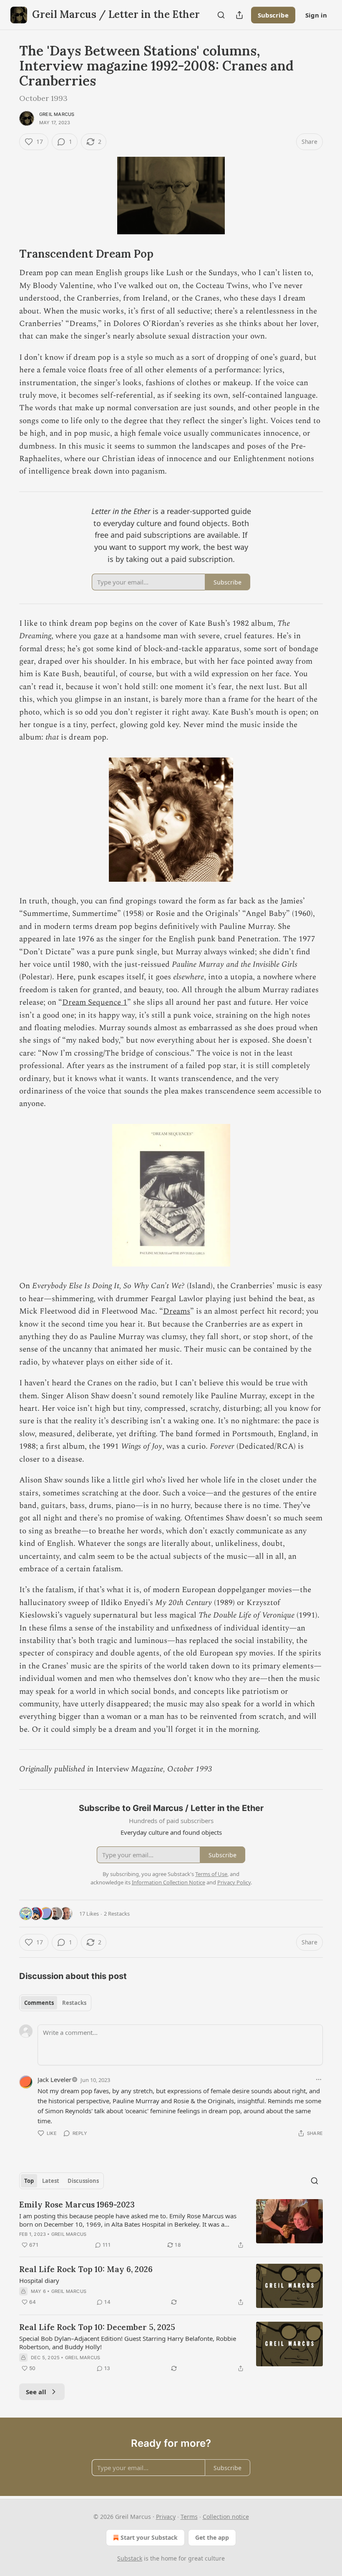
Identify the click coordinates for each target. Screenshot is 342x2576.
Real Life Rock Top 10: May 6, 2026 (86, 2269)
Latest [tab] (51, 2181)
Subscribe (273, 15)
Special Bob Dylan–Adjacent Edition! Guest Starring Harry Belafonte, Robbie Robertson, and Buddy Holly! (128, 2343)
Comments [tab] (39, 2003)
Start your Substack (149, 2537)
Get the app (212, 2537)
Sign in (316, 15)
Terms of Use (211, 1874)
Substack (130, 2558)
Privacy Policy (234, 1882)
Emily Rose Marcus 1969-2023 (77, 2205)
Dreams (177, 1311)
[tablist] (55, 2003)
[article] (171, 2225)
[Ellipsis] (319, 2079)
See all (36, 2392)
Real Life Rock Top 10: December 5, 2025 (97, 2327)
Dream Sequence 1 (95, 1002)
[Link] (8, 254)
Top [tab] (29, 2181)
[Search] (221, 15)
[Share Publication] (239, 15)
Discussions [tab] (83, 2181)
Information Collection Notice (168, 1882)
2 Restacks (117, 1914)
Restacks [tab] (74, 2003)
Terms (189, 2517)
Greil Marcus (57, 114)
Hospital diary (39, 2280)
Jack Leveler (54, 2079)
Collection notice (226, 2517)
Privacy (166, 2517)
